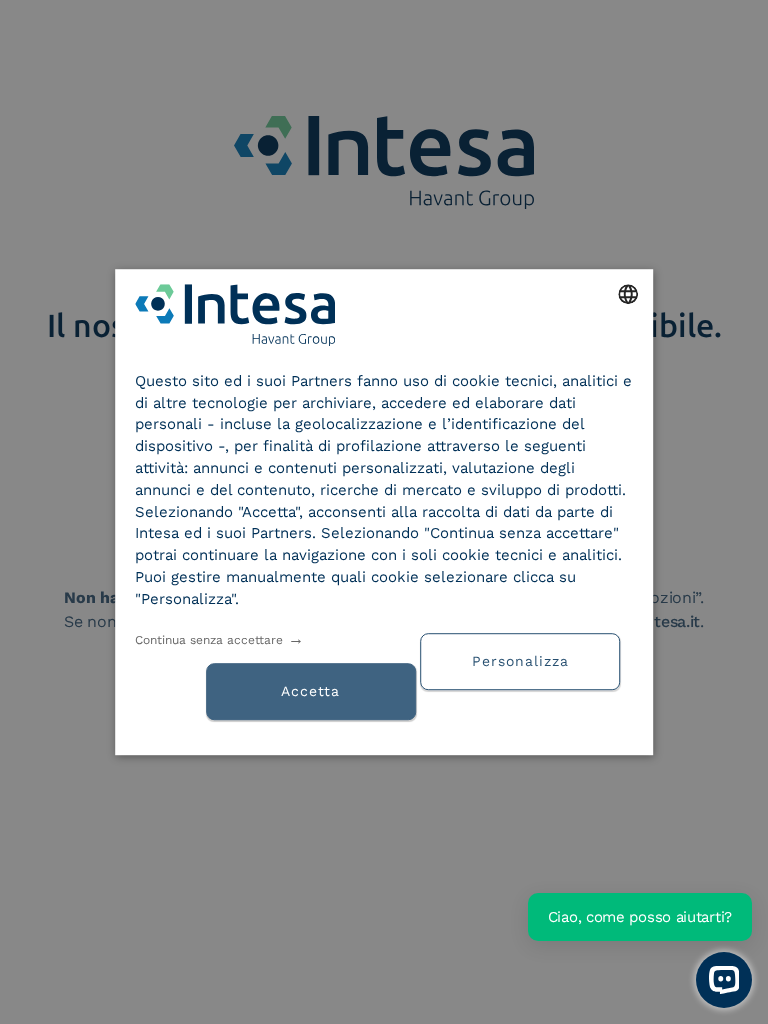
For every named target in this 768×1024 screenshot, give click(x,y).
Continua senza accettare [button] (209, 640)
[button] (528, 659)
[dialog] (384, 512)
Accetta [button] (310, 691)
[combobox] (628, 294)
